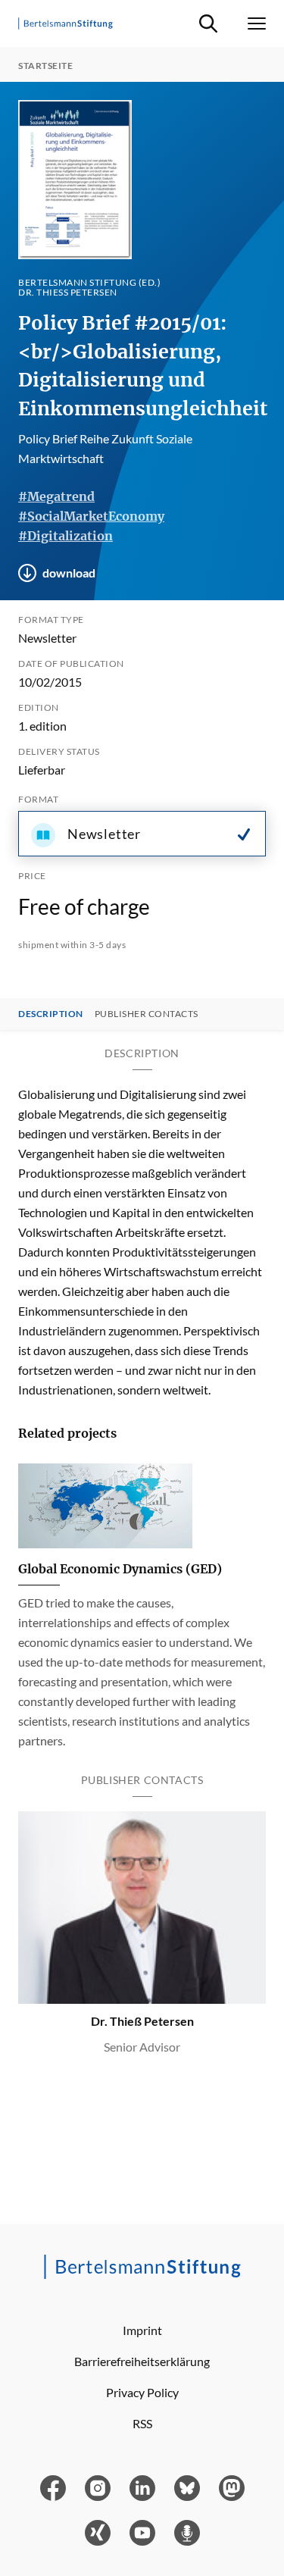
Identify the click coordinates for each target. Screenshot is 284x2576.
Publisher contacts (147, 1014)
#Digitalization (66, 536)
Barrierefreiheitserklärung (142, 2361)
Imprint (142, 2330)
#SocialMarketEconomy (91, 516)
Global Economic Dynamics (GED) (120, 1569)
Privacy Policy (142, 2392)
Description (51, 1014)
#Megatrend (56, 496)
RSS (142, 2423)
